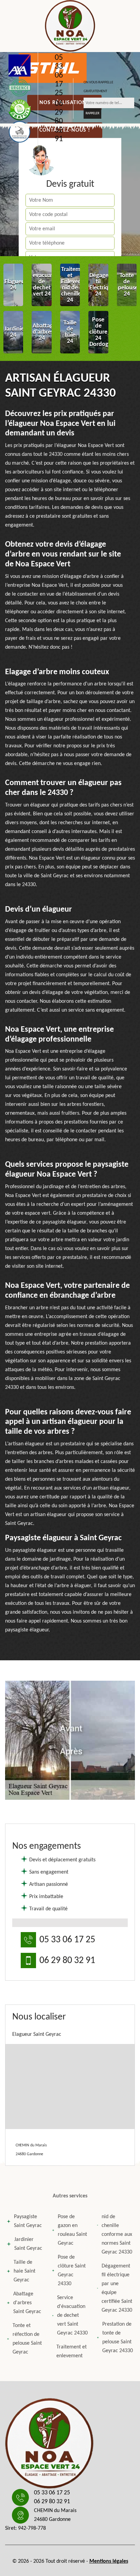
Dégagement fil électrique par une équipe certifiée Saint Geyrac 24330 (117, 2288)
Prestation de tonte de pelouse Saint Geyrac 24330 (118, 2338)
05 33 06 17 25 (59, 76)
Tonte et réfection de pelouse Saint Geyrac (27, 2339)
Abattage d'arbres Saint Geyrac (27, 2303)
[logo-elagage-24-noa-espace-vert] (70, 26)
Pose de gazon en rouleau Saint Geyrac (72, 2230)
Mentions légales (109, 2561)
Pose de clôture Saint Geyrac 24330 (72, 2271)
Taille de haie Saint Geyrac (24, 2271)
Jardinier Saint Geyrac (28, 2244)
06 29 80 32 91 (59, 121)
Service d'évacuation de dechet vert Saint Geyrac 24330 (72, 2315)
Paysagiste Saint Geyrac (28, 2221)
